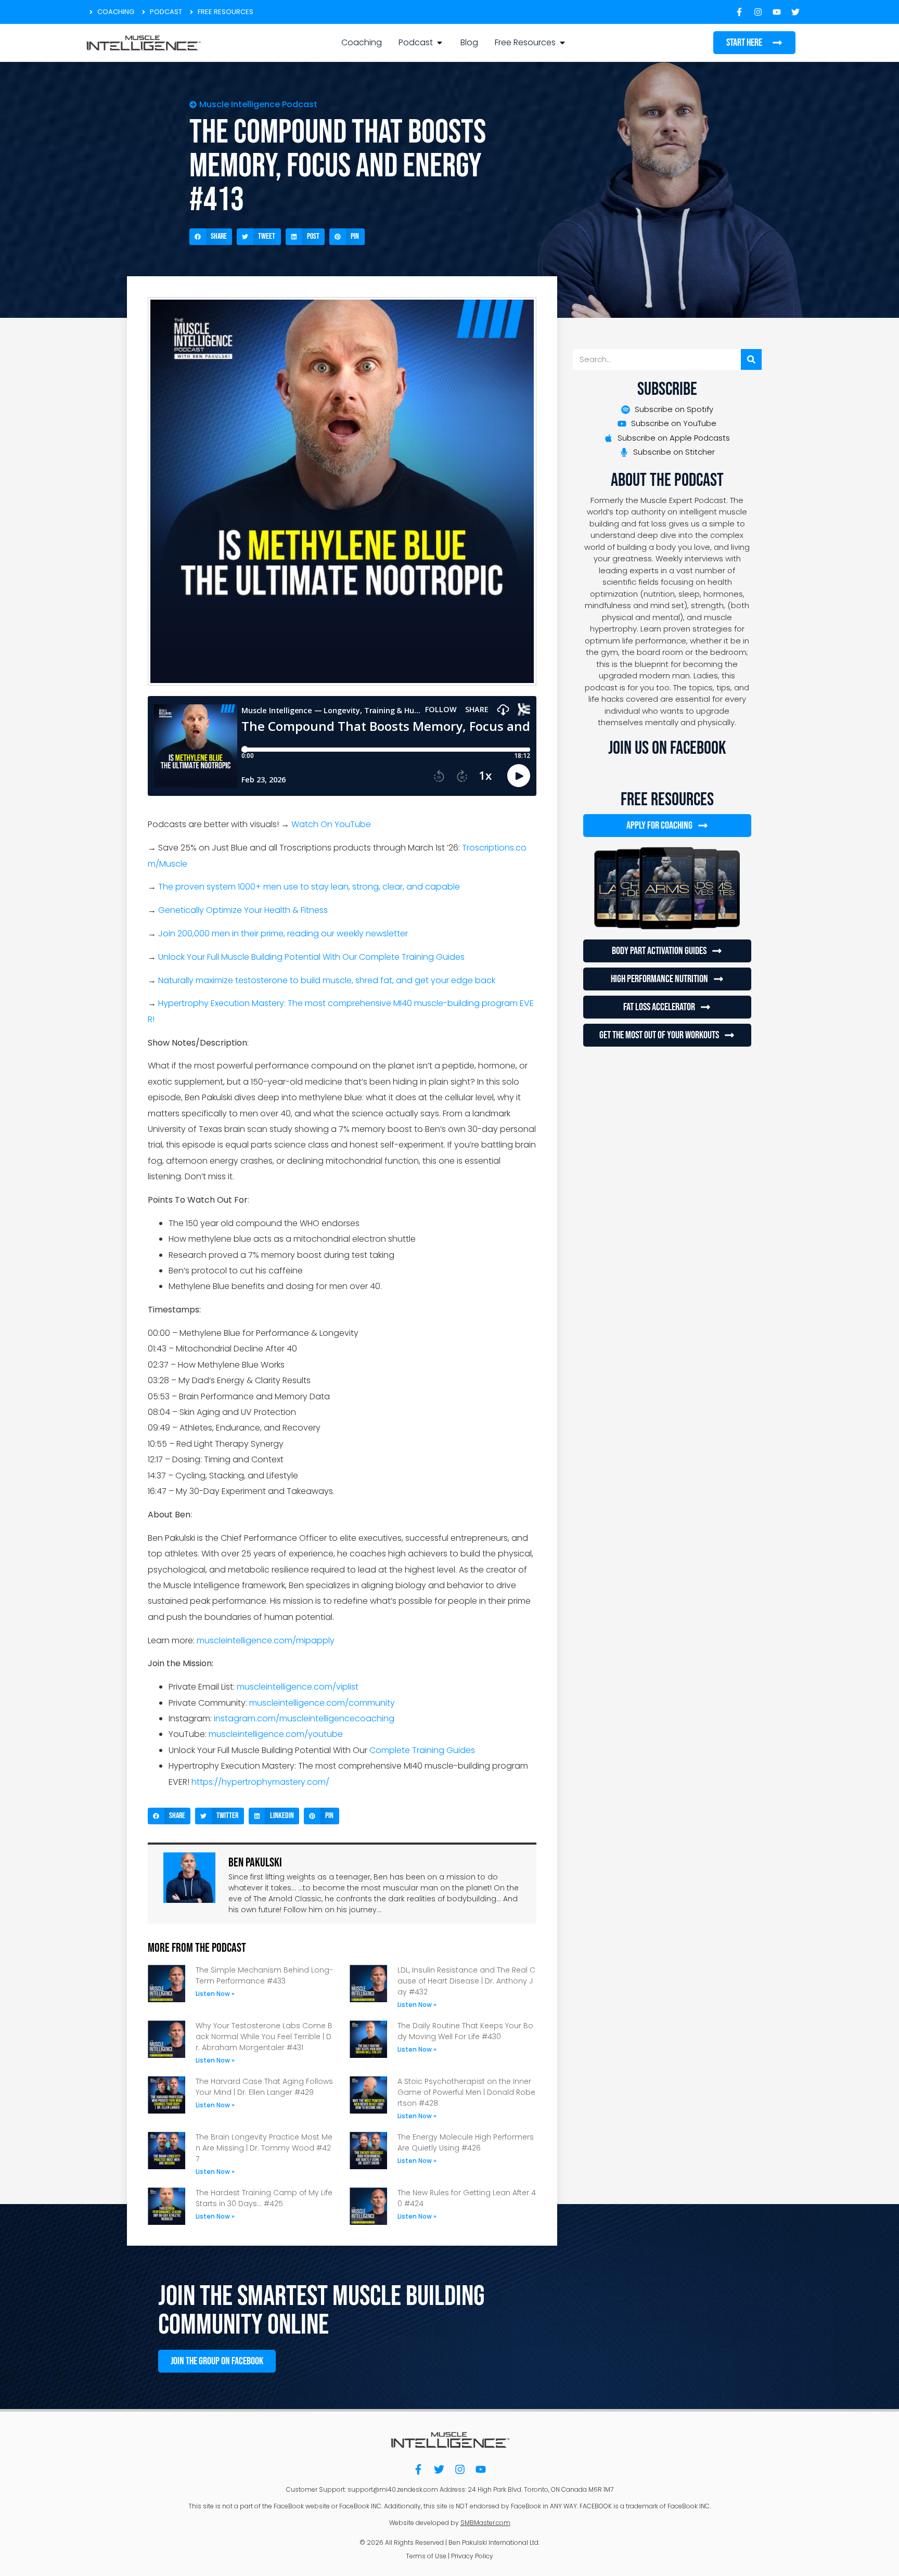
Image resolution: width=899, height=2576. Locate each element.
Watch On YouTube (331, 824)
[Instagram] (460, 2469)
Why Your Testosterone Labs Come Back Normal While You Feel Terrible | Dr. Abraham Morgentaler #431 (264, 2037)
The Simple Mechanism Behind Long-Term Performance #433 (264, 1975)
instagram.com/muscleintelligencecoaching (304, 1718)
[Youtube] (481, 2469)
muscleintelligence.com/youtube (276, 1734)
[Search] (751, 359)
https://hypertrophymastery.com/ (260, 1782)
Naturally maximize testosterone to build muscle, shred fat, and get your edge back (327, 980)
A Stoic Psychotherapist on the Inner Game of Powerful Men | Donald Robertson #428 (466, 2092)
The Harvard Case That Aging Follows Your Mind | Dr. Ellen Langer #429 (264, 2087)
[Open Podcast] (440, 43)
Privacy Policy (472, 2556)
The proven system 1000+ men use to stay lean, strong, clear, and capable (309, 887)
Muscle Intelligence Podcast (258, 104)
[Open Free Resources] (562, 43)
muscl (209, 1640)
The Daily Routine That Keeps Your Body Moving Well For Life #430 (465, 2031)
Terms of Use (426, 2556)
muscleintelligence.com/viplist (298, 1687)
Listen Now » (215, 1994)
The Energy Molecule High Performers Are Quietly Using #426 (466, 2142)
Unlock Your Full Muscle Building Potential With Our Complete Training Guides (311, 957)
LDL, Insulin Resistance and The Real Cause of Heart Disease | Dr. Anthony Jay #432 (466, 1981)
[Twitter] (439, 2469)
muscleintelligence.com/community (322, 1703)
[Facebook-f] (418, 2469)
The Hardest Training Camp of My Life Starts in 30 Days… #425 (264, 2198)
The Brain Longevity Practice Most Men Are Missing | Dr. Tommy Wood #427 (264, 2148)
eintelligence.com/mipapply (278, 1640)
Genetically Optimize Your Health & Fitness (243, 910)
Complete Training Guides (422, 1750)
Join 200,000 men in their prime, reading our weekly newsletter (283, 933)
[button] (211, 237)
